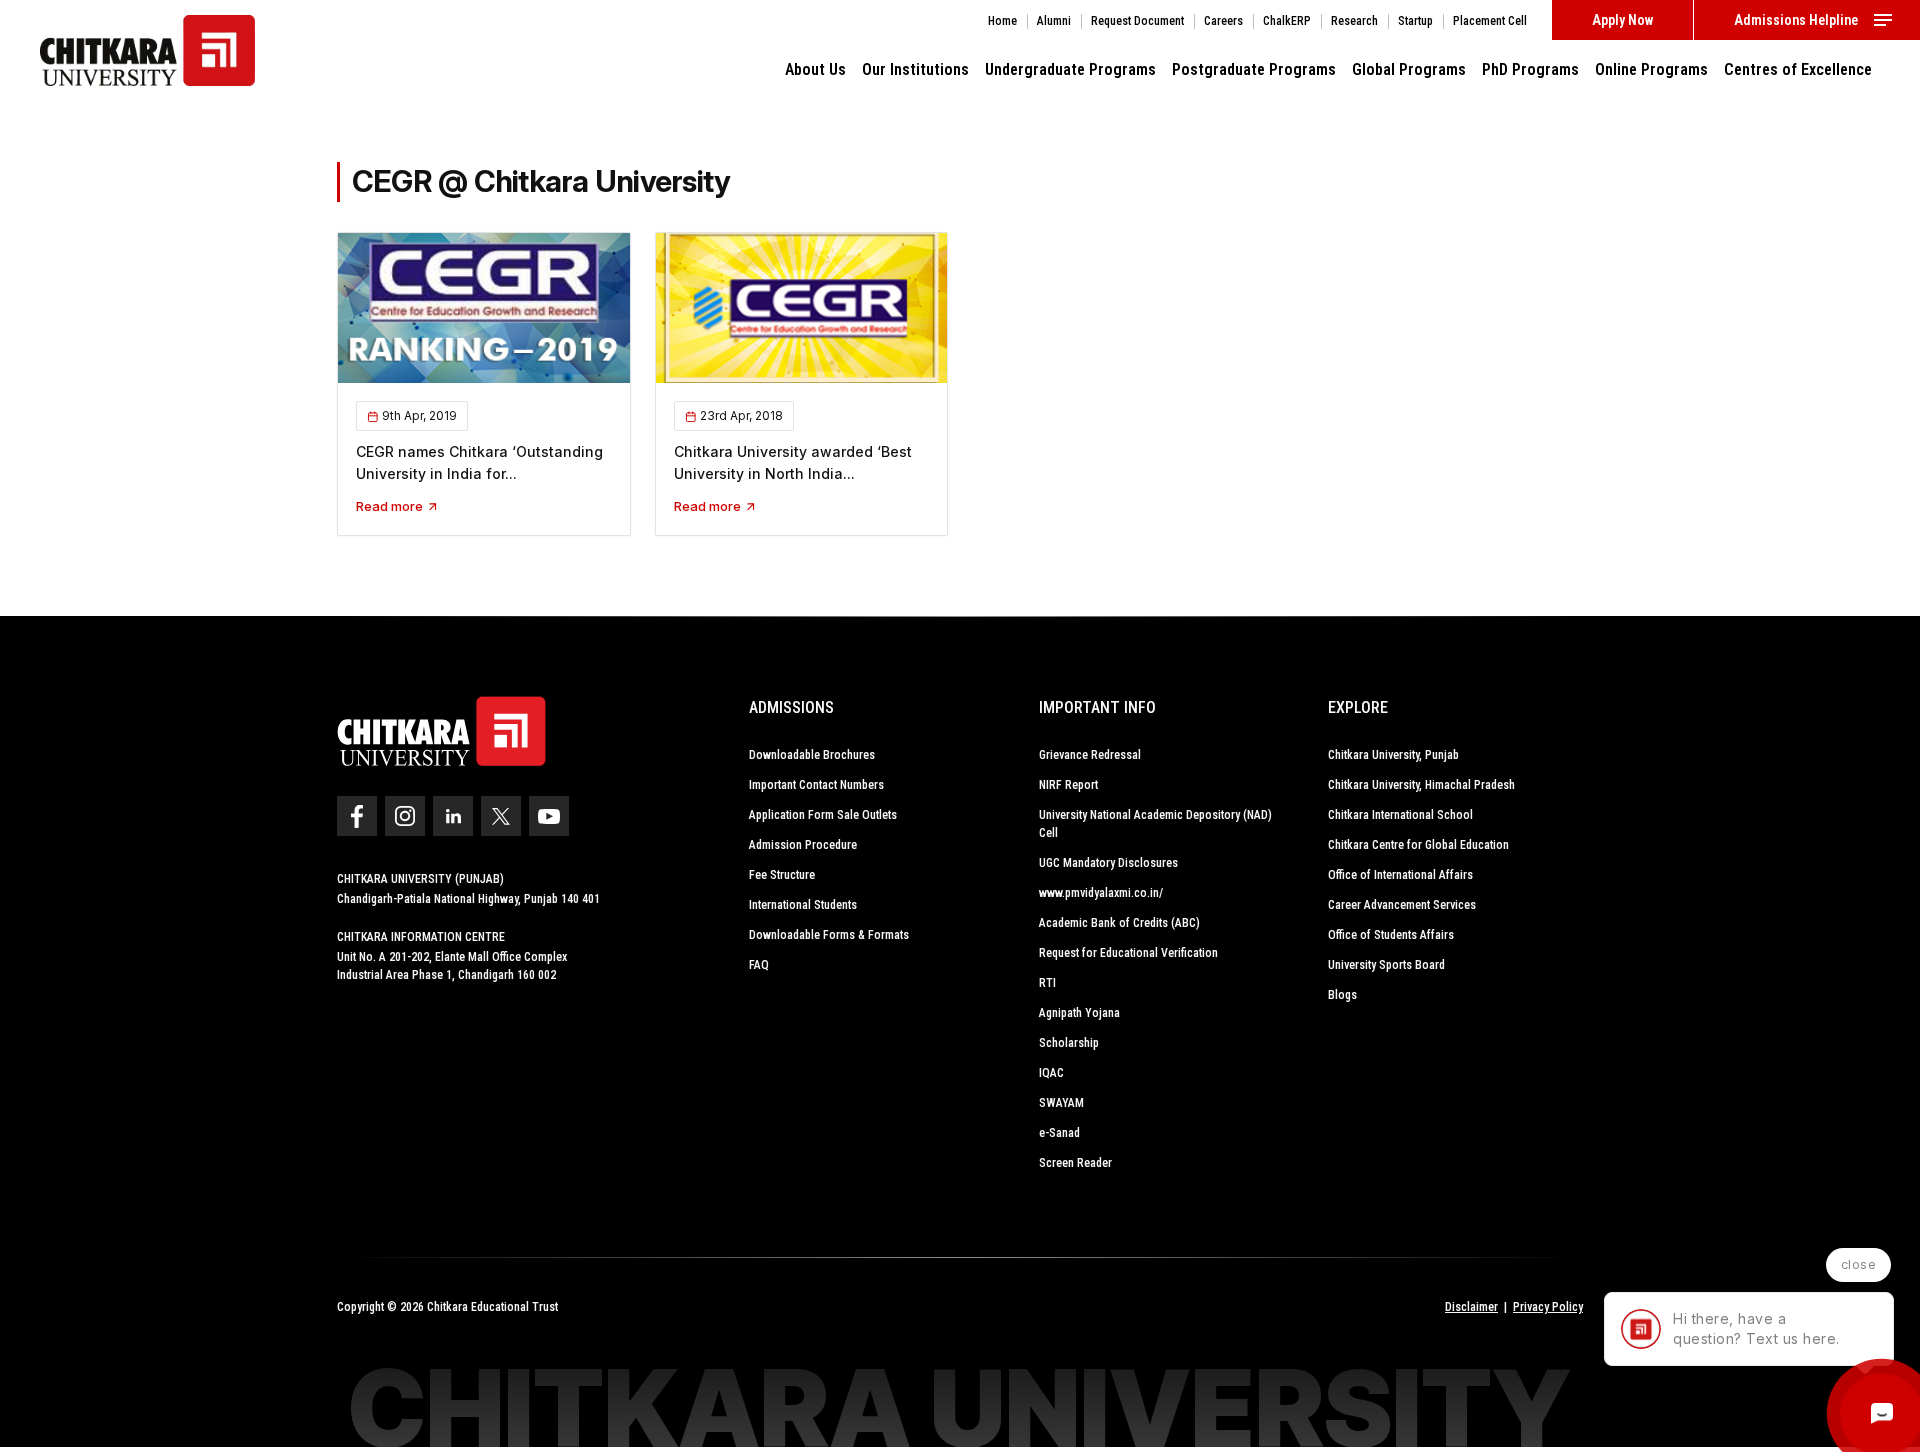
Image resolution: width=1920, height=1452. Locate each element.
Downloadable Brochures (812, 755)
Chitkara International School (1400, 815)
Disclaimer (1471, 1307)
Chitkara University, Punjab (1393, 755)
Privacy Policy (1548, 1307)
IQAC (1051, 1073)
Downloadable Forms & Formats (829, 935)
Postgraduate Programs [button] (1254, 69)
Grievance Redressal (1090, 755)
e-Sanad (1059, 1133)
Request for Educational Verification (1128, 953)
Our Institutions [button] (915, 69)
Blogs (1342, 995)
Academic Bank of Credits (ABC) (1119, 923)
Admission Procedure (803, 845)
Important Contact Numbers (816, 785)
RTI (1047, 983)
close (1859, 1264)
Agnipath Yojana (1079, 1013)
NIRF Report (1068, 785)
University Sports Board (1386, 965)
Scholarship (1069, 1043)
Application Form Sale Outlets (823, 815)
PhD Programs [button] (1530, 69)
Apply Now (1622, 20)
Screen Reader (1075, 1163)
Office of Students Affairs (1391, 935)
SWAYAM (1061, 1103)
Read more (391, 506)
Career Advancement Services (1402, 905)
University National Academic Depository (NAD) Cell (1155, 824)
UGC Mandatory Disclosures (1108, 863)
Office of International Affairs (1400, 875)
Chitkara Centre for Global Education (1418, 845)
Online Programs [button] (1651, 69)
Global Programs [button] (1409, 69)
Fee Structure (782, 875)
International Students (803, 905)
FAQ (759, 965)
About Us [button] (815, 69)
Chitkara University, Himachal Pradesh (1421, 785)
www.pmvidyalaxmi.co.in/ (1101, 893)
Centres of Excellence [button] (1798, 69)
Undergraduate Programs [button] (1070, 69)
